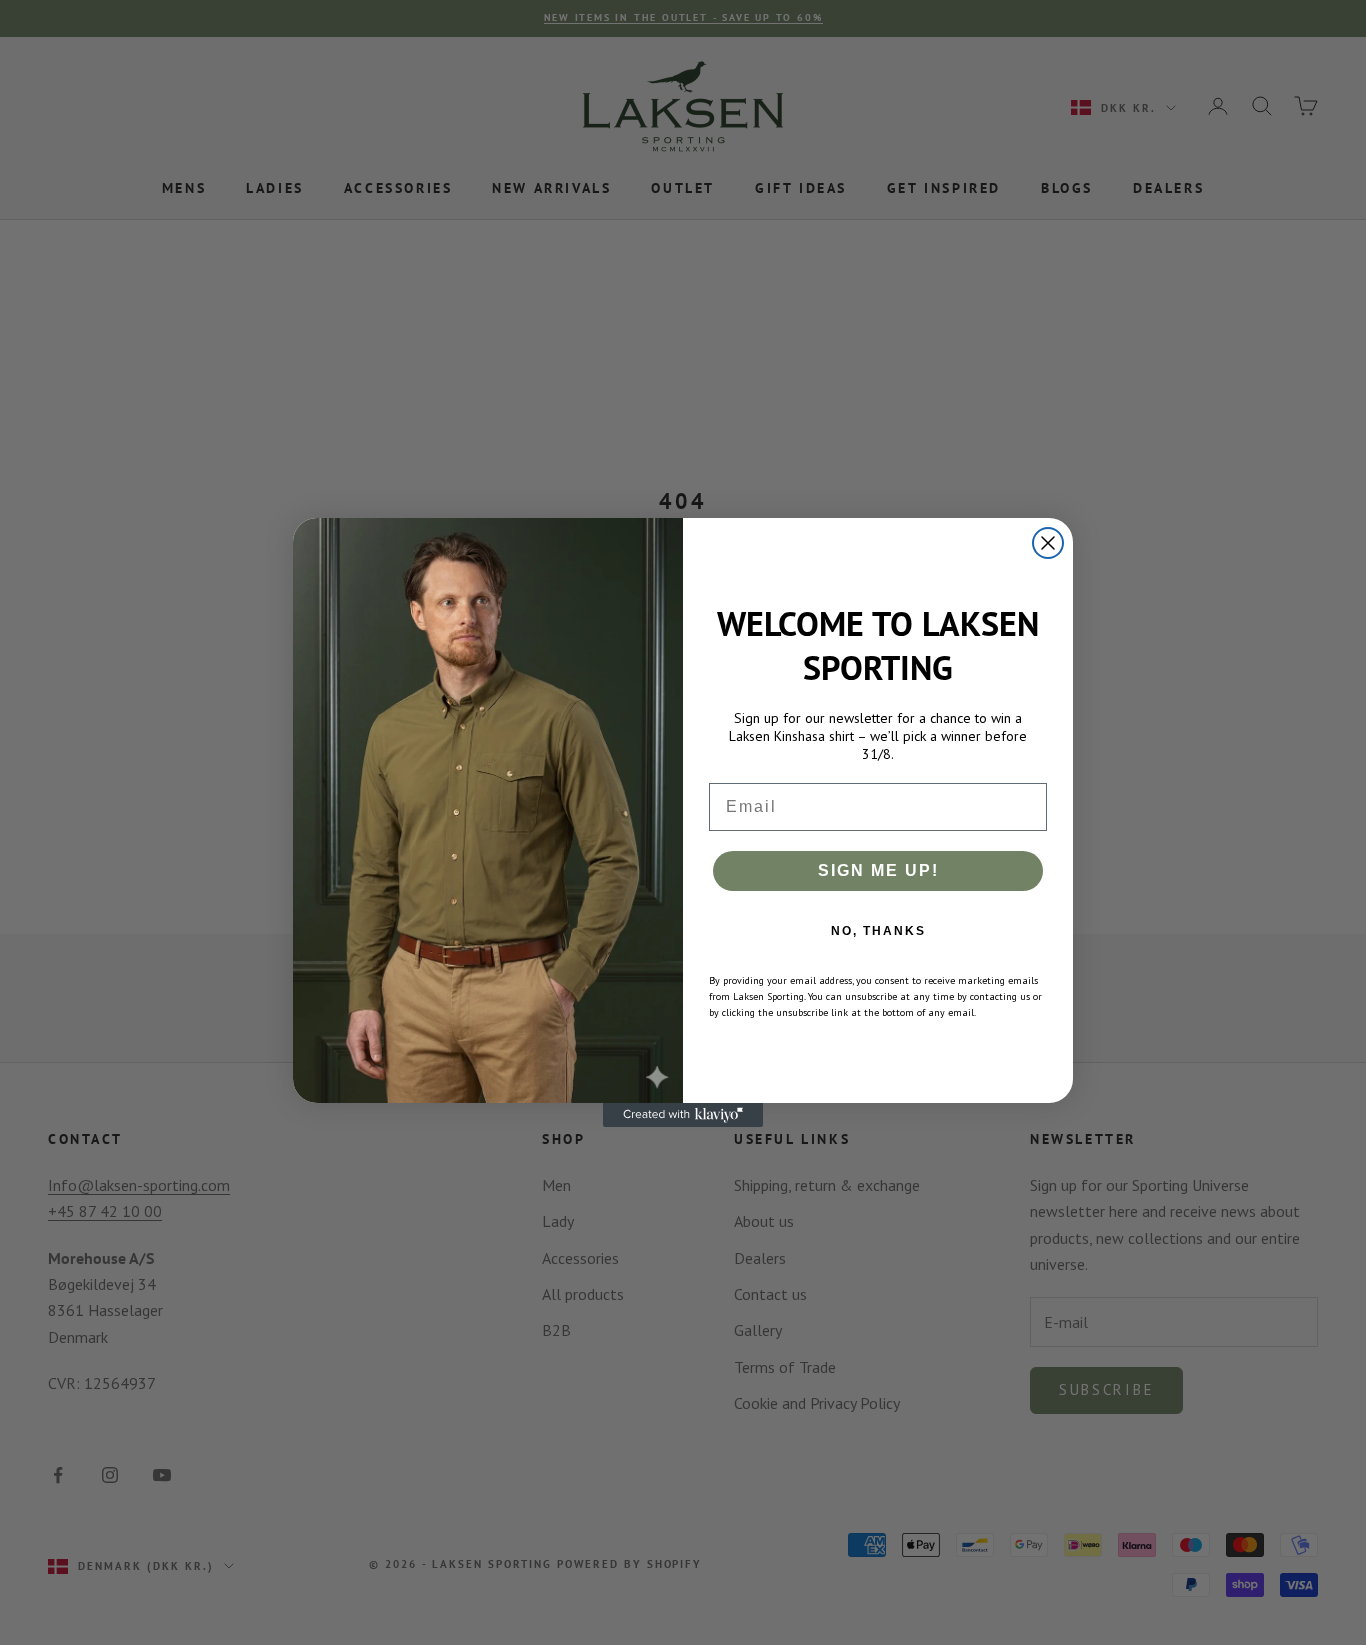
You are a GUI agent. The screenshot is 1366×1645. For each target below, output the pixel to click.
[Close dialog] (1048, 543)
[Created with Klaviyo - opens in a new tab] (683, 1115)
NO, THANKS (878, 931)
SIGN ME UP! (878, 870)
